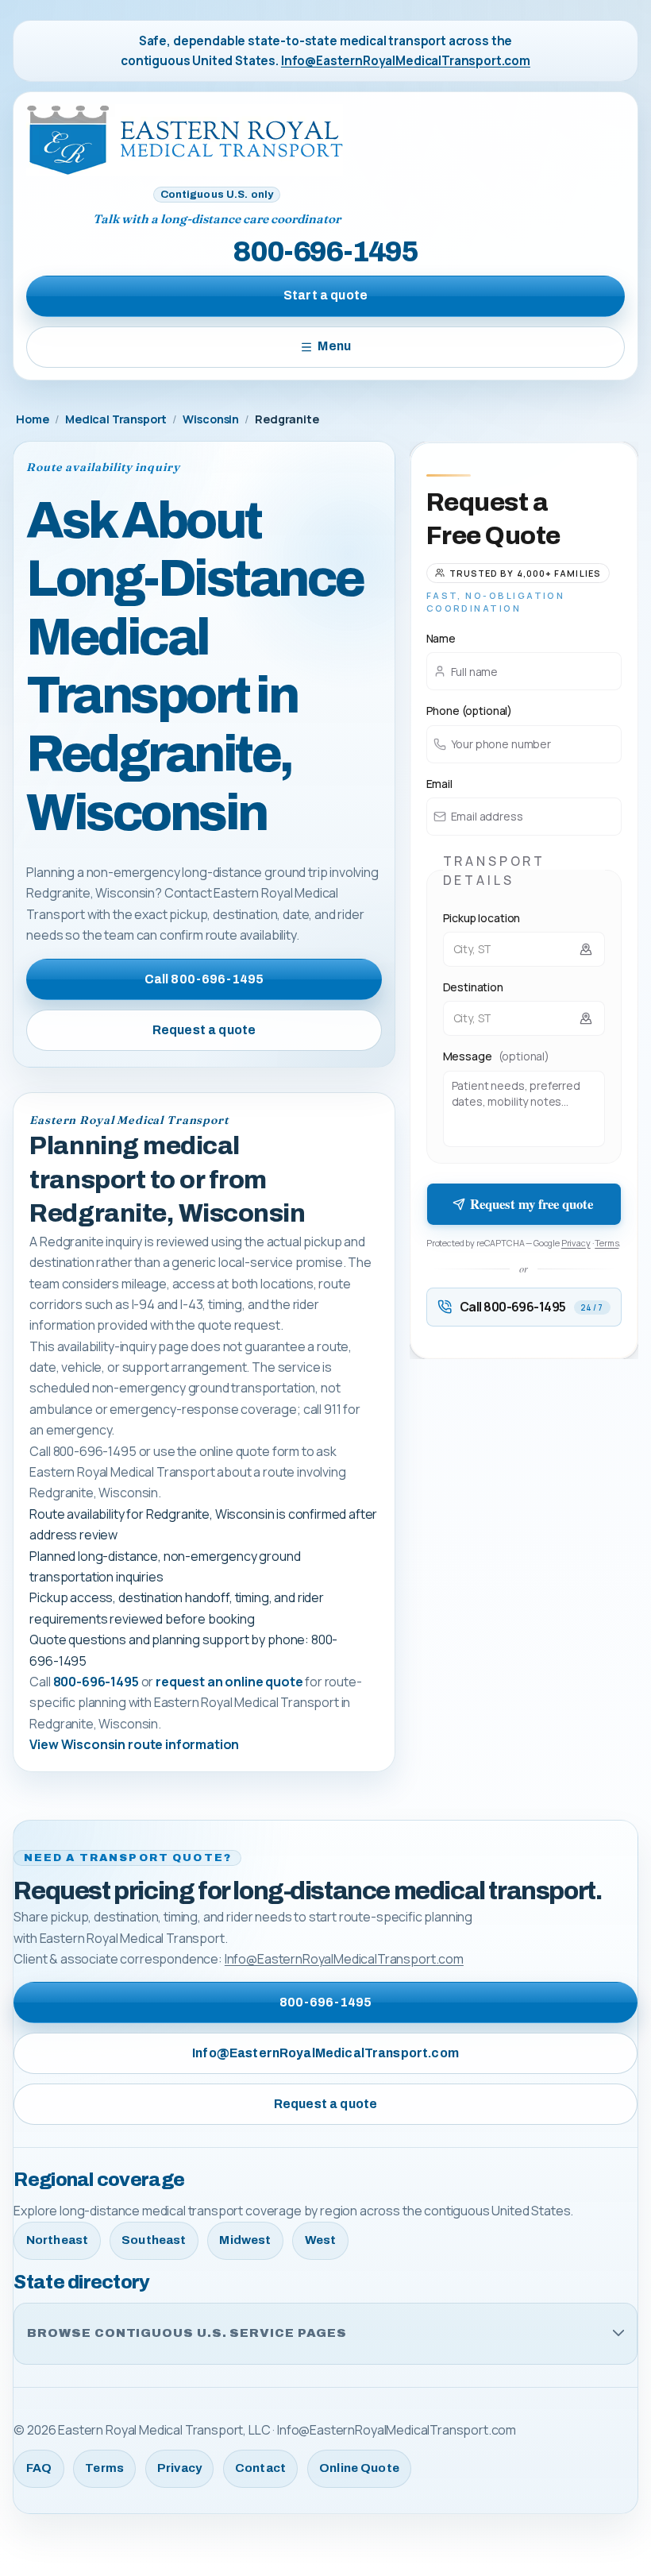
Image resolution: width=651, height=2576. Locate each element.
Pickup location (482, 918)
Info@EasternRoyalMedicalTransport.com (406, 61)
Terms (607, 1243)
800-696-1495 (325, 252)
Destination (473, 987)
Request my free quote (531, 1204)
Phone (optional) (469, 711)
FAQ (39, 2468)
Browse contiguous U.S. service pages (187, 2333)
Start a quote (325, 295)
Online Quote (359, 2468)
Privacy (576, 1243)
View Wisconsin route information (134, 1744)
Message (496, 1056)
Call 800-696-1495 (204, 979)
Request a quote (204, 1030)
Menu (334, 346)
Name (441, 638)
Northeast (57, 2240)
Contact (260, 2468)
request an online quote (229, 1682)
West (321, 2240)
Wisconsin (211, 419)
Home (32, 419)
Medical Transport (116, 419)
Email (439, 784)
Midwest (245, 2240)
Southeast (154, 2240)
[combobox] (524, 949)
